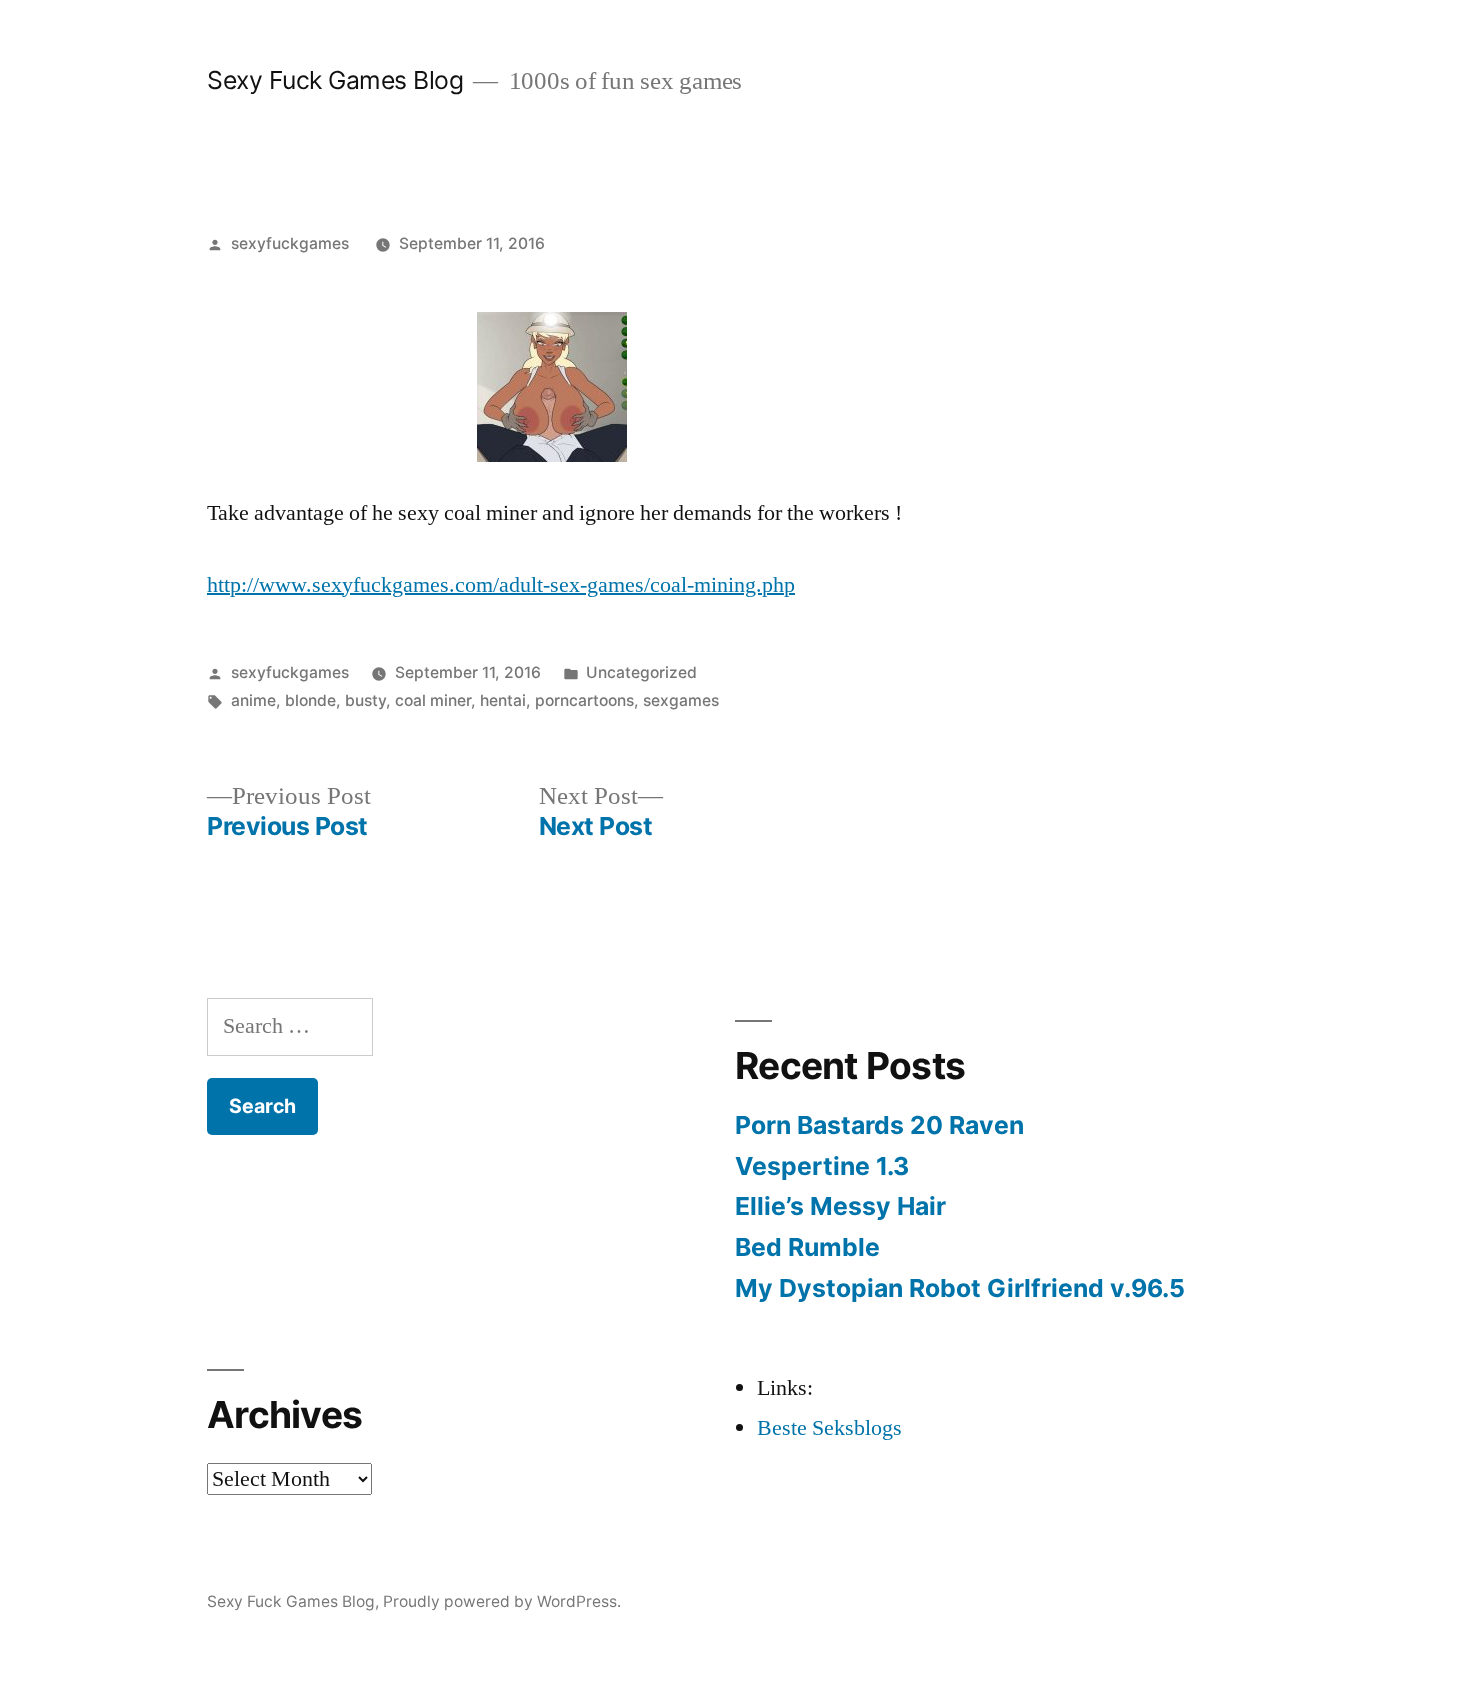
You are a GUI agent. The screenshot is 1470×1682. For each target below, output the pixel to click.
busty (365, 700)
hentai (503, 700)
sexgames (681, 700)
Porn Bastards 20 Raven (879, 1125)
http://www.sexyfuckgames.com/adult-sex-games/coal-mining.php (501, 585)
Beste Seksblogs (829, 1428)
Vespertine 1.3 (822, 1166)
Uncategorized (641, 672)
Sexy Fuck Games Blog (335, 80)
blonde (310, 700)
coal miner (433, 700)
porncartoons (584, 700)
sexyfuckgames (290, 243)
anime (253, 700)
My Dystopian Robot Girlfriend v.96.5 (960, 1288)
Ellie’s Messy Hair (840, 1206)
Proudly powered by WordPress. (502, 1601)
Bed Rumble (807, 1247)
